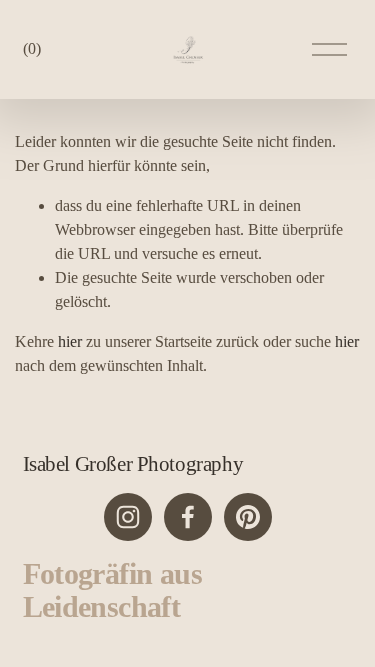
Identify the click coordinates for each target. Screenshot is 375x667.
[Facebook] (188, 517)
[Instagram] (128, 517)
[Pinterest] (248, 517)
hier (70, 341)
